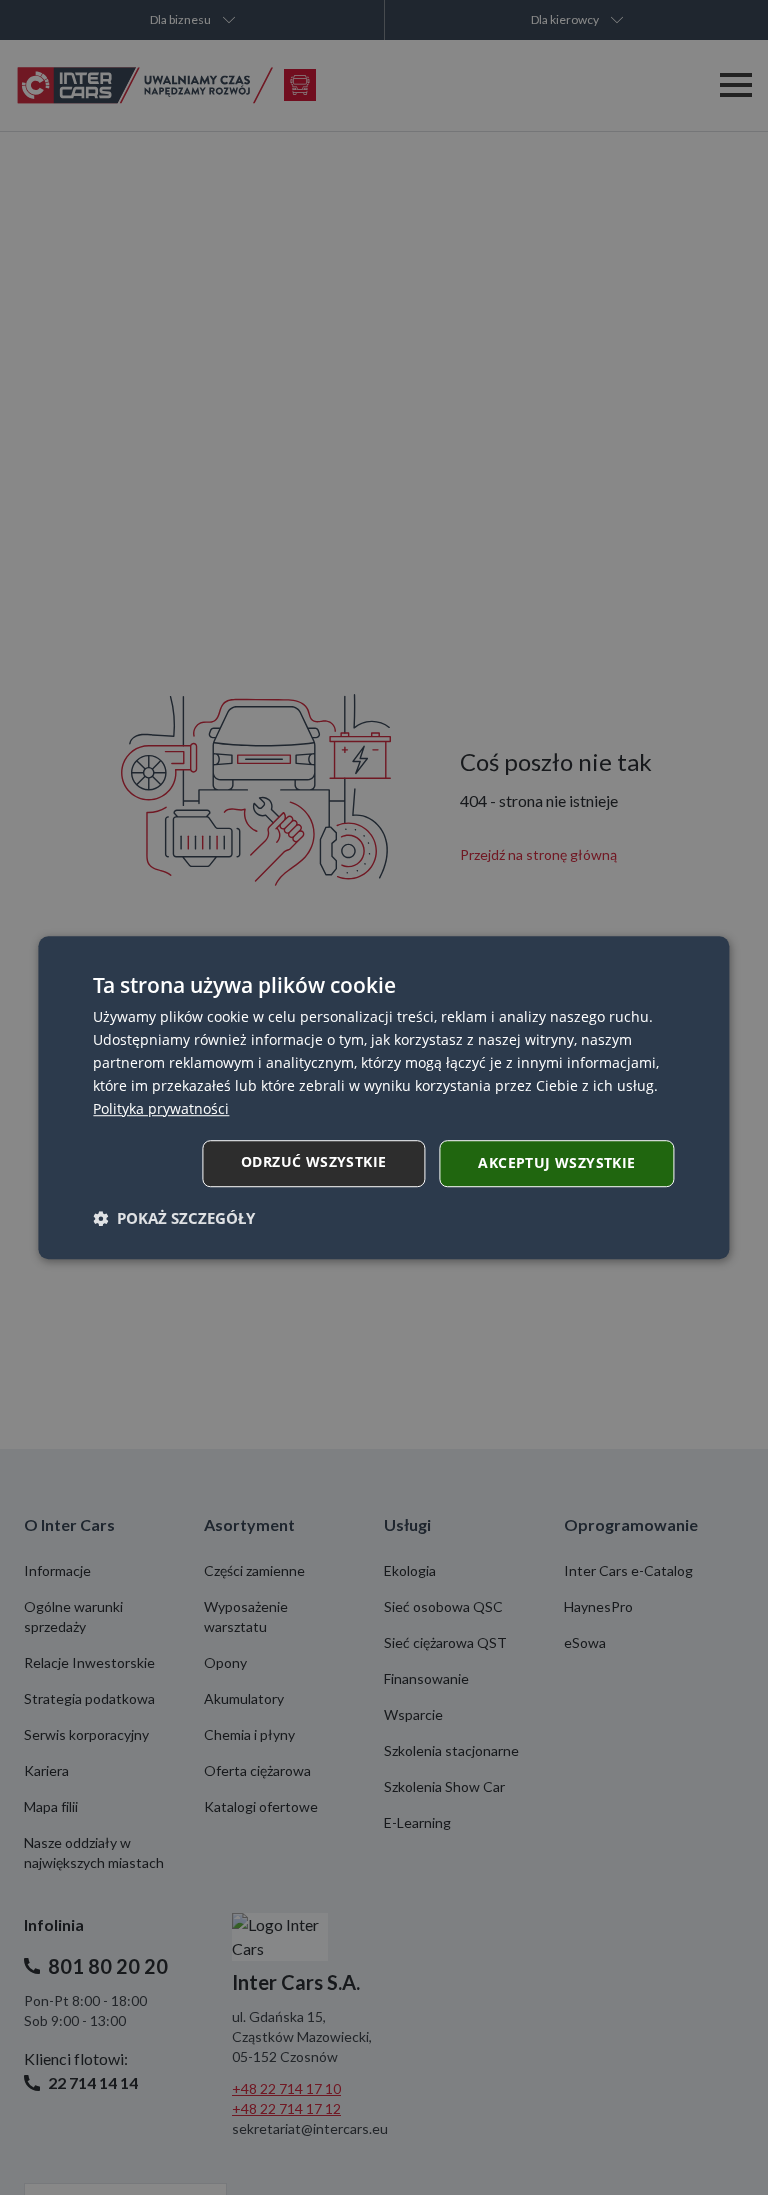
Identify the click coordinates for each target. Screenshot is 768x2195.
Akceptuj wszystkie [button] (556, 1162)
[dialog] (383, 1098)
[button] (174, 1218)
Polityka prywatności (161, 1108)
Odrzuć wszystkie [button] (313, 1161)
